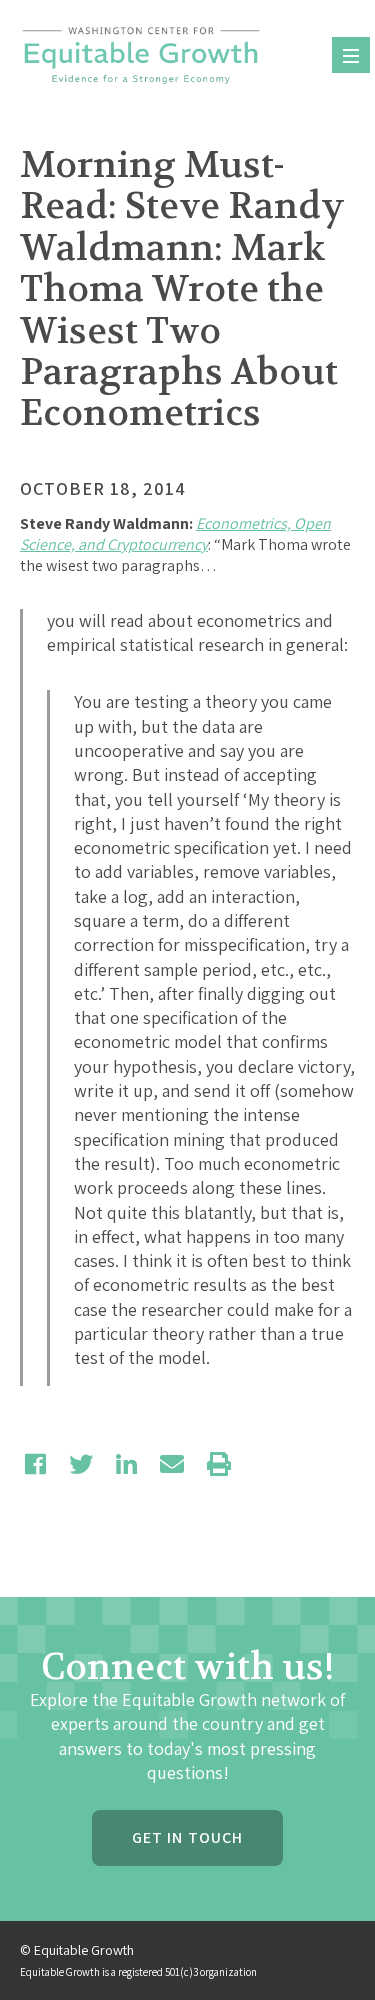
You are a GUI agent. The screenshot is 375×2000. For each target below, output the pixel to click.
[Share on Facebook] (35, 1464)
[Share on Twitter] (81, 1464)
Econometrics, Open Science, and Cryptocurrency (175, 534)
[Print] (219, 1464)
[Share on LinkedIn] (126, 1464)
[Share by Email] (172, 1464)
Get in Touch (187, 1837)
